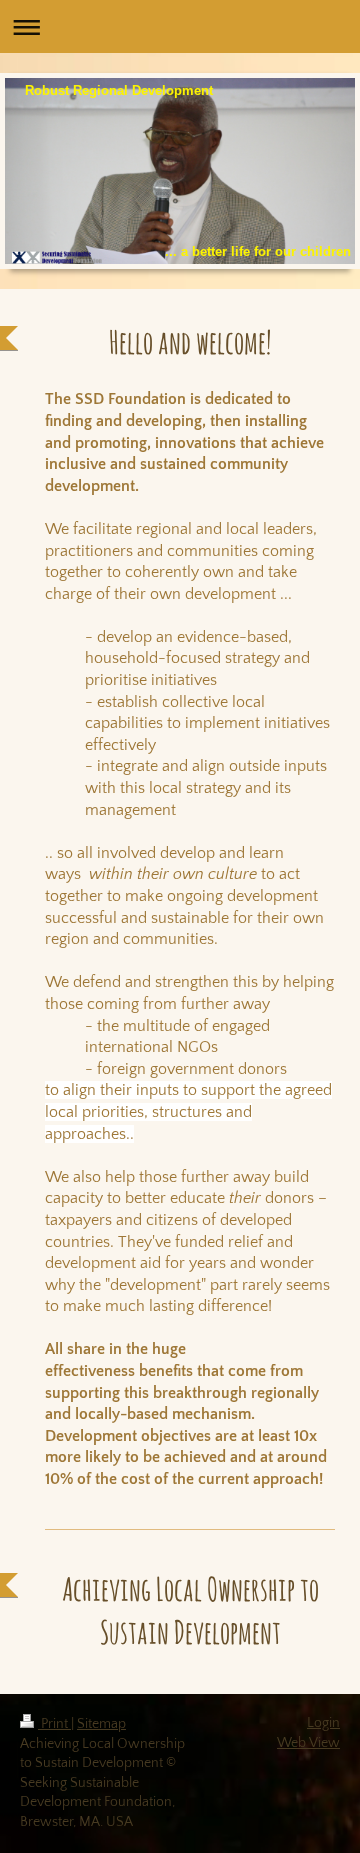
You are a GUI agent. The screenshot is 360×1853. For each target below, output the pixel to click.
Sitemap (101, 1724)
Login (323, 1723)
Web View (308, 1743)
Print (54, 1724)
